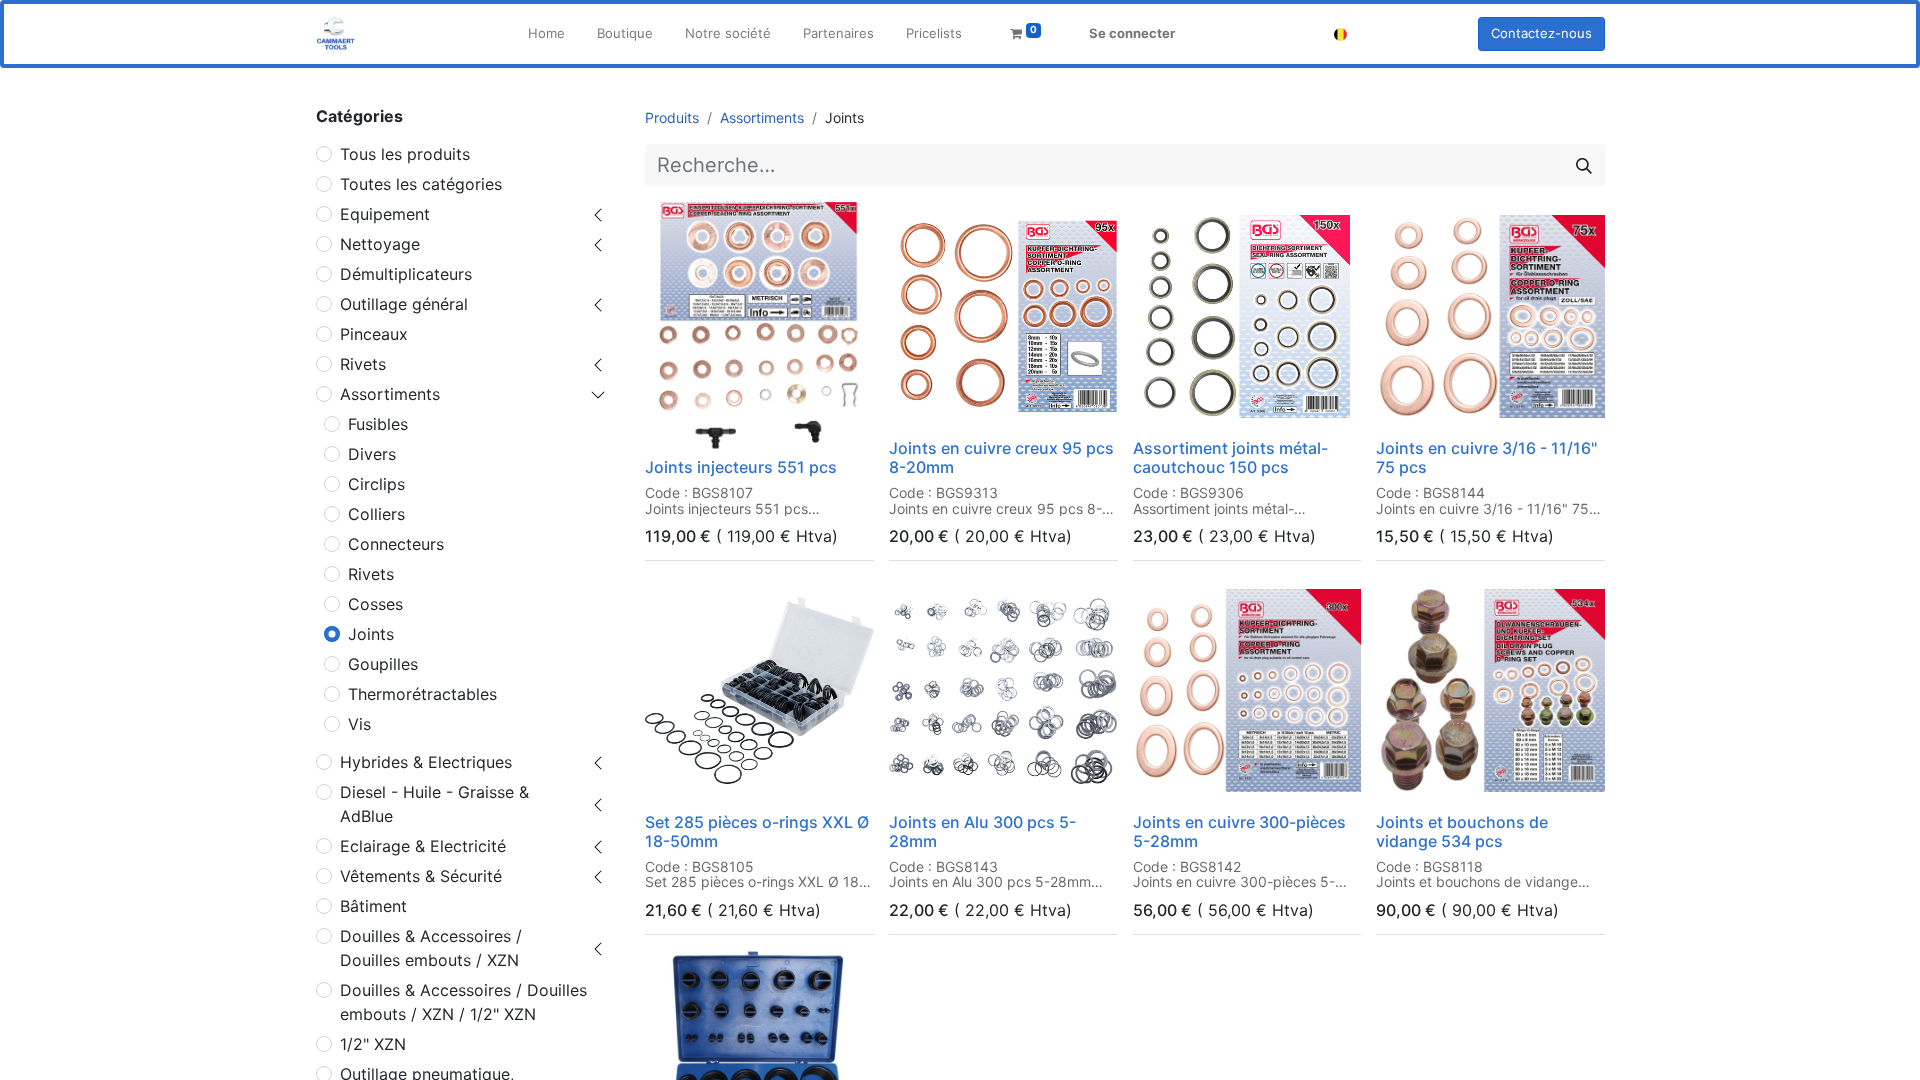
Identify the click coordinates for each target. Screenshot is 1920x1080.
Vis (359, 724)
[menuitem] (546, 34)
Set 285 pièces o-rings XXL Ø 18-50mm (757, 831)
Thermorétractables (422, 694)
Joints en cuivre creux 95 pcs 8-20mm (1001, 457)
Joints (371, 634)
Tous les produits (405, 154)
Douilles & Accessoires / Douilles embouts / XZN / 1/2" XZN (463, 1002)
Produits (672, 117)
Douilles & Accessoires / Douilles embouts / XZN (431, 948)
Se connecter (1132, 33)
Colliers (376, 514)
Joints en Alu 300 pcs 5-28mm (982, 831)
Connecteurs (396, 544)
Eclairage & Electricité (423, 846)
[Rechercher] (1584, 165)
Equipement (385, 214)
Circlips (376, 484)
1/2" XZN (373, 1044)
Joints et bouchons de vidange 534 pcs (1462, 831)
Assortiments (390, 394)
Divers (372, 454)
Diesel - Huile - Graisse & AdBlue (434, 804)
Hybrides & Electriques (426, 762)
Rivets (363, 364)
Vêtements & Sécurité (421, 876)
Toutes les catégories (421, 184)
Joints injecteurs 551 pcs (741, 467)
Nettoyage (380, 244)
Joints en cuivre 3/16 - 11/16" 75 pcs (1486, 457)
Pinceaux (374, 334)
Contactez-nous (1541, 33)
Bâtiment (373, 906)
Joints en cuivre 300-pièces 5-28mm (1239, 831)
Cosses (375, 604)
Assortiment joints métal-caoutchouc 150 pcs (1230, 457)
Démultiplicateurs (406, 274)
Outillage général (404, 304)
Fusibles (378, 424)
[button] (673, 423)
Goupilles (383, 664)
